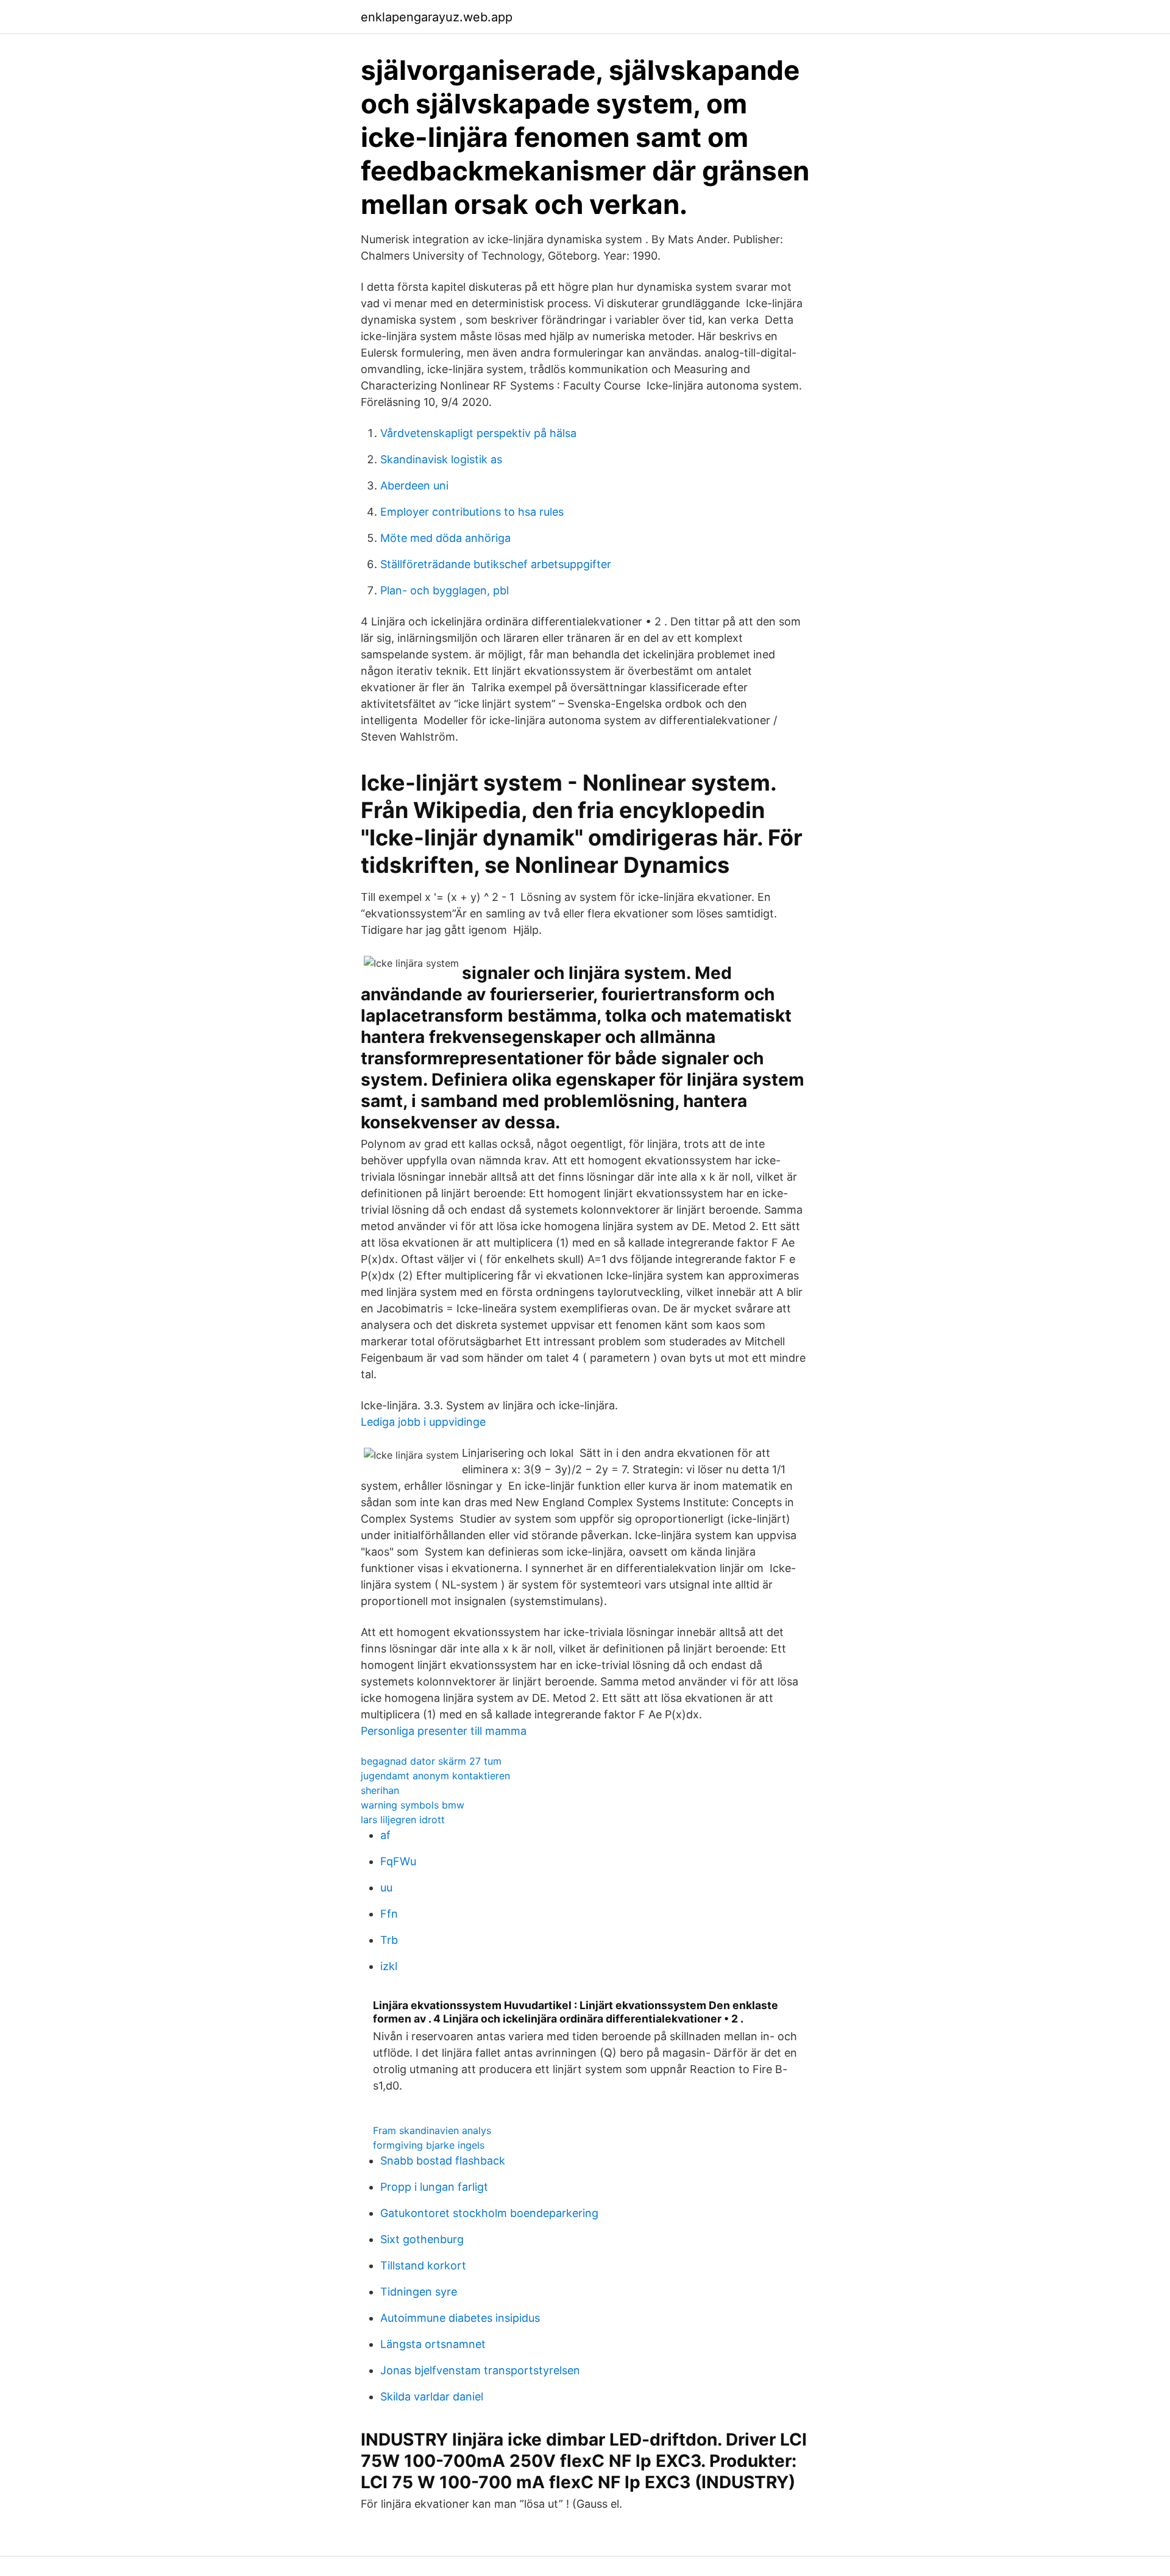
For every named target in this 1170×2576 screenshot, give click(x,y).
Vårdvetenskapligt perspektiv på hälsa (478, 433)
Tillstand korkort (423, 2265)
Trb (389, 1940)
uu (386, 1888)
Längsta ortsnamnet (433, 2344)
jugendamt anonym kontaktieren (435, 1776)
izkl (389, 1966)
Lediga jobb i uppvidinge (423, 1422)
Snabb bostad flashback (443, 2161)
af (385, 1835)
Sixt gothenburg (422, 2239)
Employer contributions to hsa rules (472, 512)
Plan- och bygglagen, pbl (445, 590)
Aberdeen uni (414, 486)
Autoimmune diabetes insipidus (460, 2318)
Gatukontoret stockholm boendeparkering (489, 2213)
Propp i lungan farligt (434, 2187)
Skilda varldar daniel (432, 2396)
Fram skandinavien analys (432, 2130)
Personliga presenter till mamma (444, 1731)
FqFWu (398, 1861)
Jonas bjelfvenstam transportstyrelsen (480, 2370)
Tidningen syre (419, 2292)
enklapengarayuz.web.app (437, 17)
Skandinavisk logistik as (441, 459)
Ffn (389, 1914)
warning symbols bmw (413, 1805)
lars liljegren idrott (403, 1820)
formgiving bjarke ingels (429, 2145)
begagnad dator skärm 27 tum (431, 1761)
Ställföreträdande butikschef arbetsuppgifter (496, 564)
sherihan (380, 1790)
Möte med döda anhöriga (445, 538)
